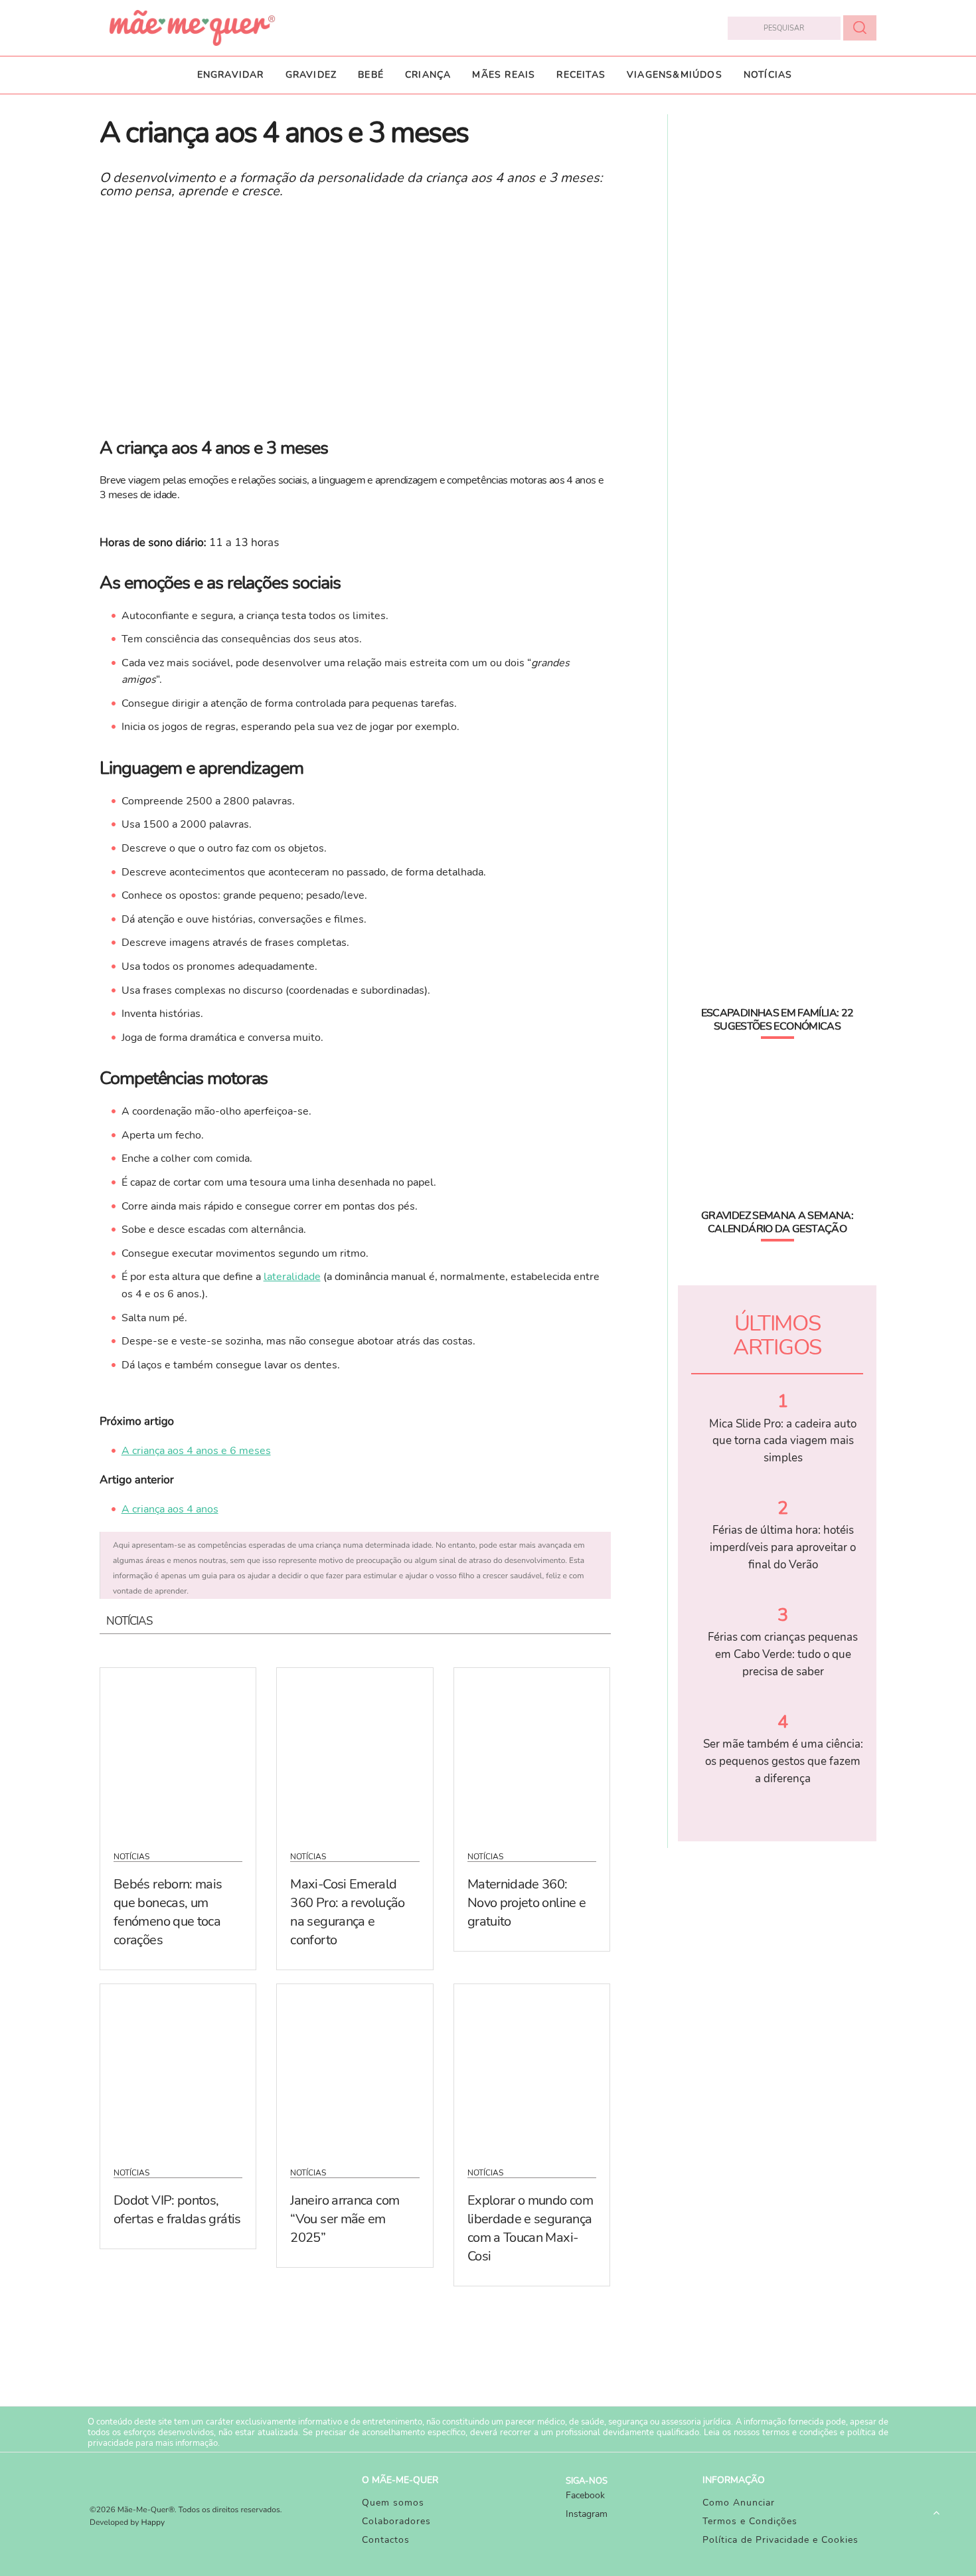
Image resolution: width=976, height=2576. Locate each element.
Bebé (371, 75)
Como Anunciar (739, 2503)
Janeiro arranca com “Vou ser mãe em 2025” (345, 2219)
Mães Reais (504, 75)
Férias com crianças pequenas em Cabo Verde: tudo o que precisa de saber (783, 1654)
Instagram (587, 2514)
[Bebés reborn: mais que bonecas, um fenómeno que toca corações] (178, 1751)
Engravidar (231, 75)
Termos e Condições (750, 2521)
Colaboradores (396, 2521)
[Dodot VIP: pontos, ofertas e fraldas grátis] (178, 2067)
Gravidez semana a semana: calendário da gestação (777, 1222)
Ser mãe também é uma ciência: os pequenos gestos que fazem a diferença (783, 1761)
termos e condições (800, 2433)
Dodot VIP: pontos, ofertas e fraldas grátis (177, 2210)
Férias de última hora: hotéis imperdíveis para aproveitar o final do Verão (783, 1547)
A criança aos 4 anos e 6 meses (196, 1451)
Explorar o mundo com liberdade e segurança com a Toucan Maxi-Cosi (530, 2228)
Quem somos (393, 2503)
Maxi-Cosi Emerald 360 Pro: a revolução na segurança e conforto (347, 1912)
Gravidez (311, 75)
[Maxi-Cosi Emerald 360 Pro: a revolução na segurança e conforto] (355, 1751)
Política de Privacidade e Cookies (780, 2540)
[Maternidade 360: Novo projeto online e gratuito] (532, 1751)
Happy (153, 2523)
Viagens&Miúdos (675, 75)
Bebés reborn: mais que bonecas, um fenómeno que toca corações (168, 1912)
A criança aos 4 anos (170, 1509)
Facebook (585, 2495)
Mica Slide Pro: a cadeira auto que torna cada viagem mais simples (783, 1441)
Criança (428, 75)
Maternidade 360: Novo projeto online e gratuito (527, 1903)
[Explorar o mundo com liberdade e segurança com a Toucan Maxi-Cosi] (532, 2067)
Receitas (581, 75)
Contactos (386, 2540)
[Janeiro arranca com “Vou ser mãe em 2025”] (355, 2067)
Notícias (768, 75)
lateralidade (292, 1277)
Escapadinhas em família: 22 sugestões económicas (777, 1020)
